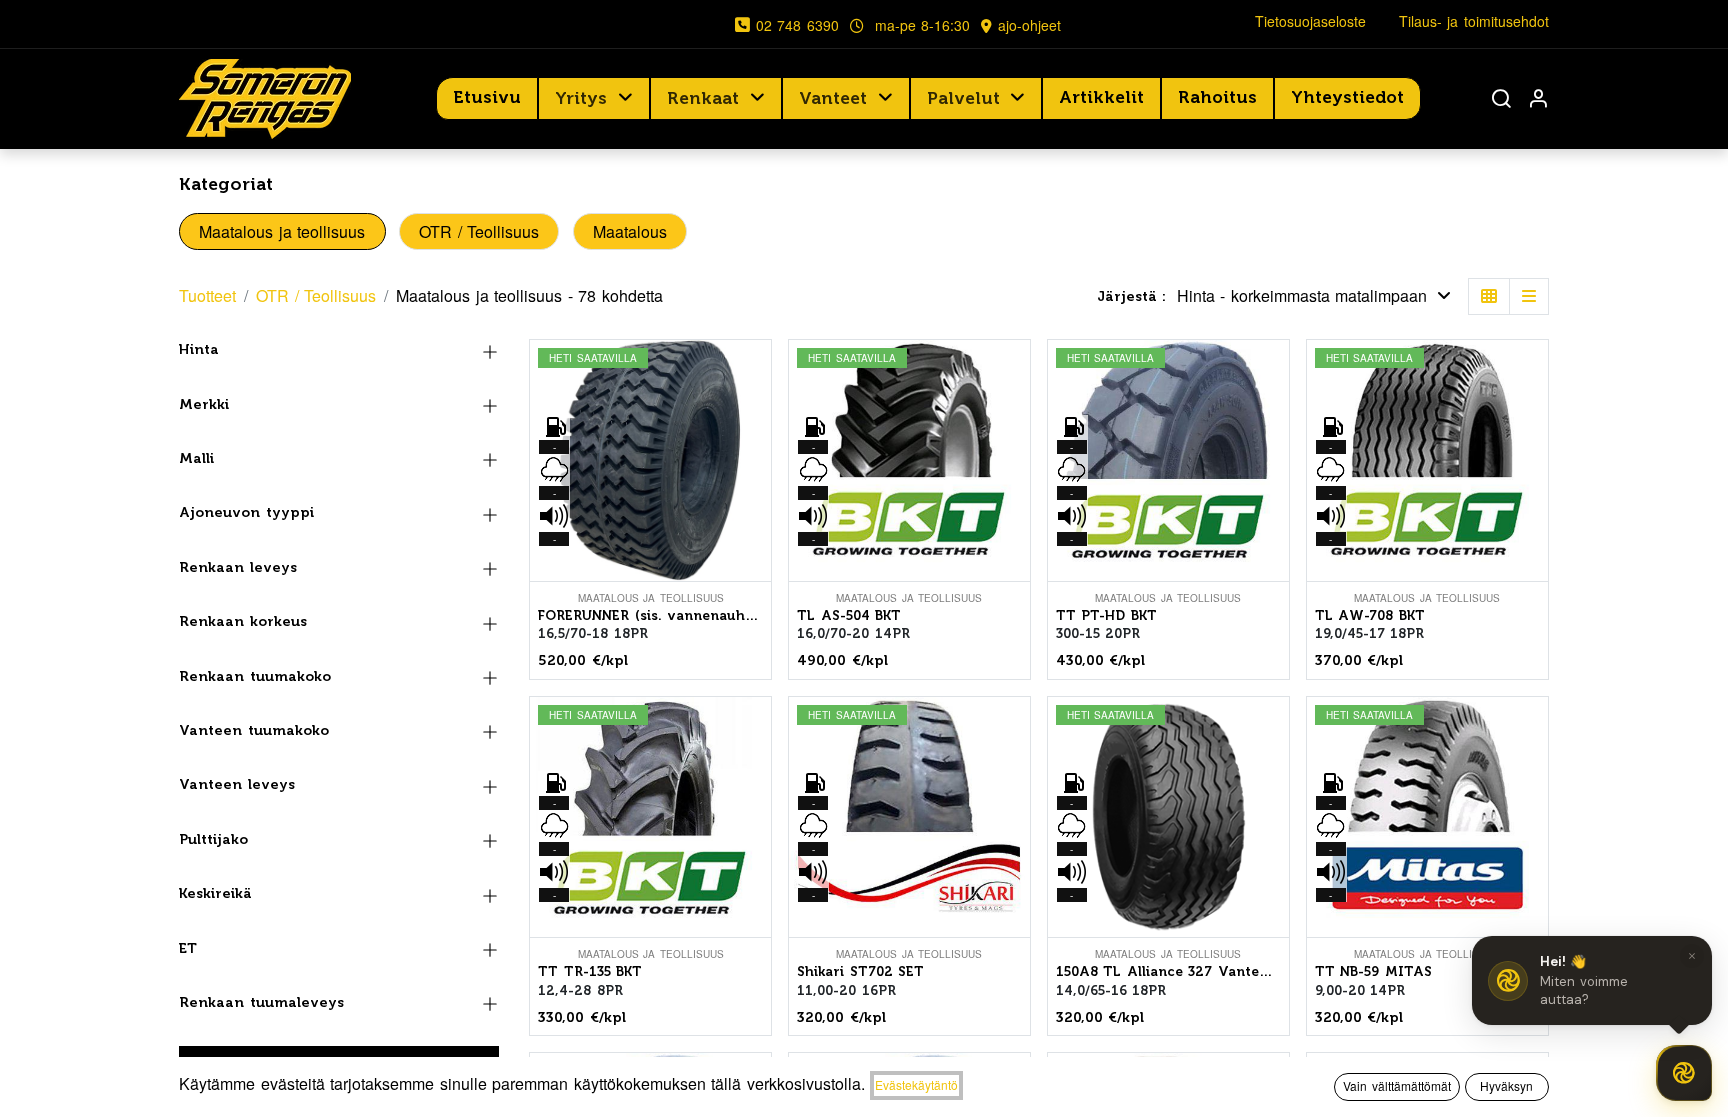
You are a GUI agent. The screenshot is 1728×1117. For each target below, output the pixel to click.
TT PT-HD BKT (1106, 615)
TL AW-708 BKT (1370, 615)
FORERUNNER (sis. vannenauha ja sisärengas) (650, 615)
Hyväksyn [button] (1506, 1085)
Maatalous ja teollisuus (282, 231)
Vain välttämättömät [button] (1397, 1085)
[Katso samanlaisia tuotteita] (758, 507)
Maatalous (630, 231)
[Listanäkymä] (1529, 296)
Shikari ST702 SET (860, 971)
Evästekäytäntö (916, 1084)
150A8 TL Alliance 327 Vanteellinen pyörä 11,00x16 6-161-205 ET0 (1168, 971)
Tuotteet (207, 295)
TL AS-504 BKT (849, 615)
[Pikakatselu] (758, 372)
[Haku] (1501, 98)
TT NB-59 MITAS (1373, 971)
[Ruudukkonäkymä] (1489, 296)
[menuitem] (487, 98)
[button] (1314, 296)
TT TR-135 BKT (590, 971)
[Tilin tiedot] (1538, 98)
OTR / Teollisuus (479, 231)
